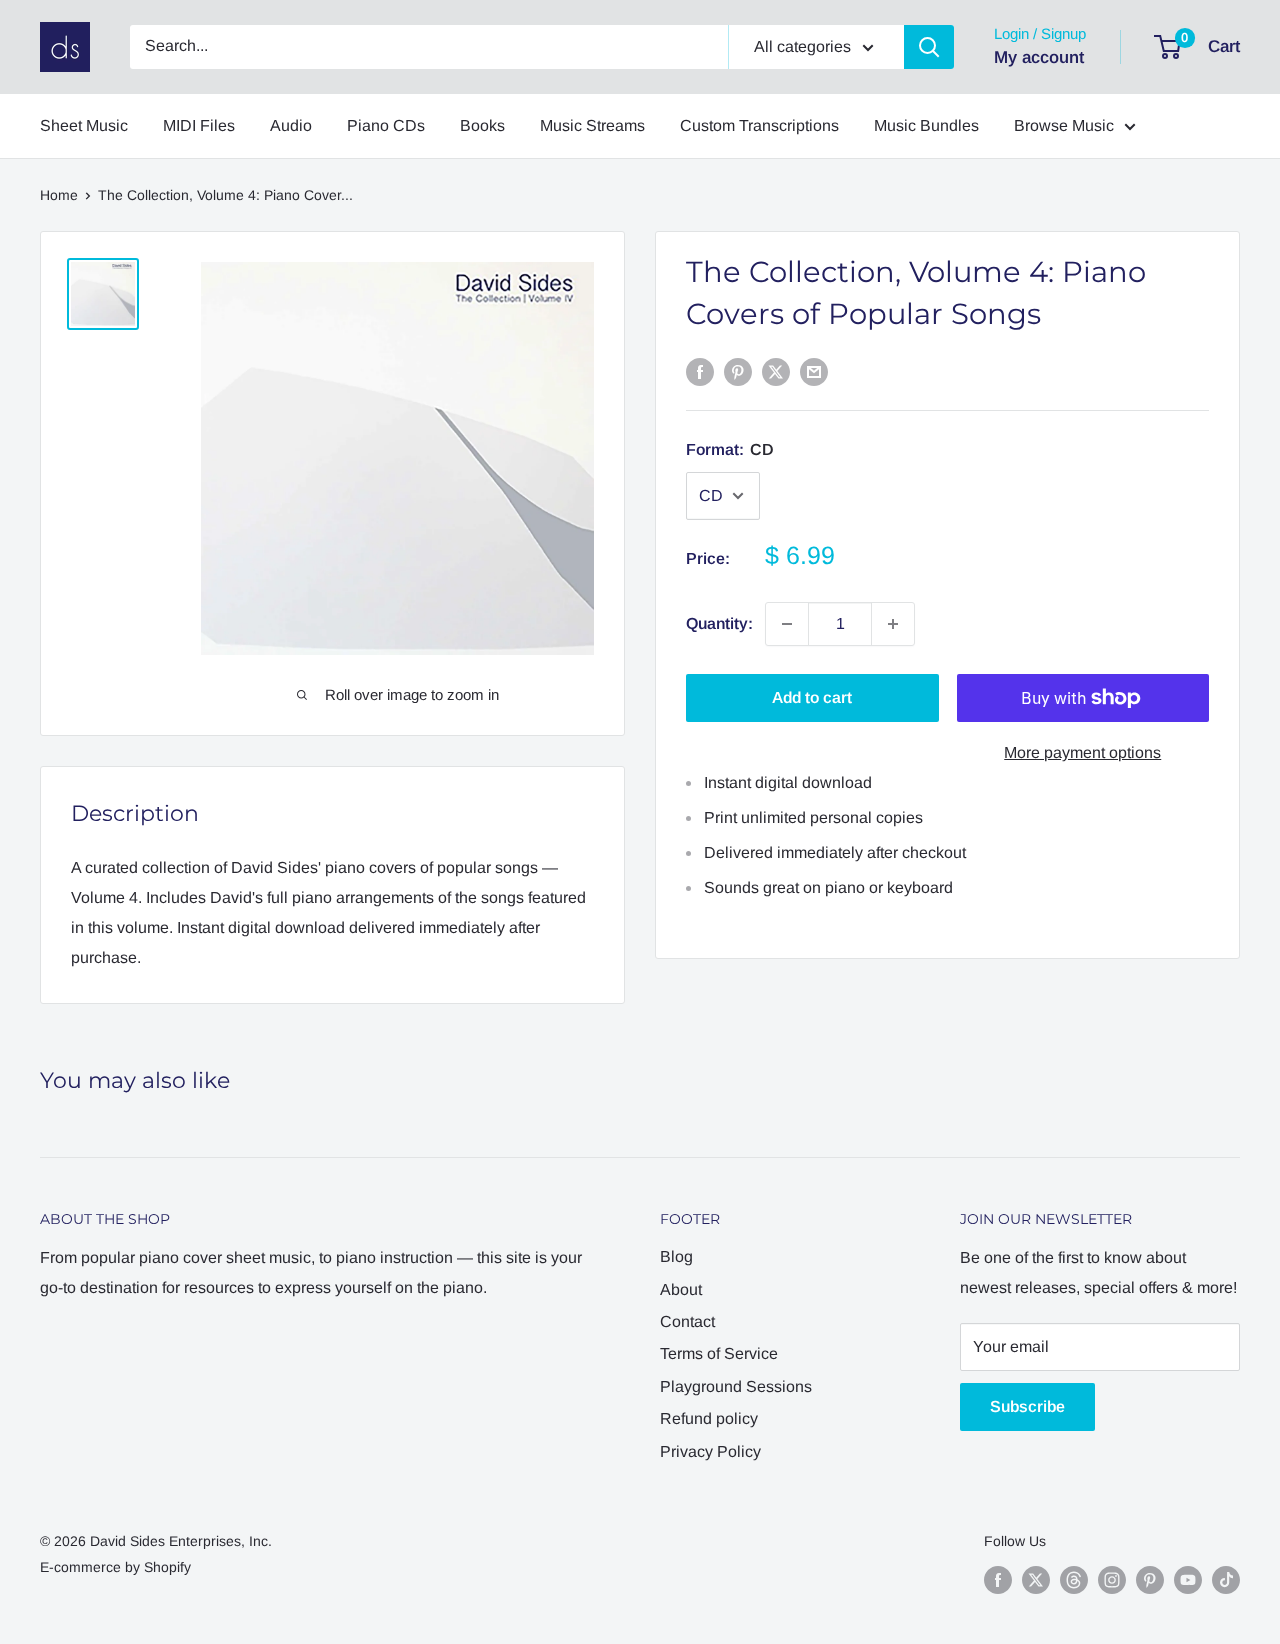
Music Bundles (926, 125)
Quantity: (719, 623)
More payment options (1082, 752)
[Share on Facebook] (700, 371)
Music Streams (592, 125)
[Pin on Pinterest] (738, 371)
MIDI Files (199, 125)
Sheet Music (84, 125)
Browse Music (1064, 125)
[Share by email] (814, 371)
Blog (676, 1256)
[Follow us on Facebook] (998, 1579)
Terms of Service (719, 1353)
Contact (687, 1321)
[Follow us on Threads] (1074, 1579)
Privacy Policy (710, 1451)
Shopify (167, 1567)
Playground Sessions (736, 1386)
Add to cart (812, 697)
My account (1039, 57)
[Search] (929, 47)
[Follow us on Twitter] (1036, 1579)
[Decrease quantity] (787, 624)
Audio (291, 125)
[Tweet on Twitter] (776, 371)
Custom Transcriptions (759, 125)
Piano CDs (386, 125)
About (681, 1289)
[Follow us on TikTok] (1226, 1579)
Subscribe (1027, 1406)
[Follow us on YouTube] (1188, 1579)
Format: (730, 449)
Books (482, 125)
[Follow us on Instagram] (1112, 1579)
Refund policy (709, 1418)
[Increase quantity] (893, 624)
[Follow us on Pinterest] (1150, 1579)
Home (59, 195)
